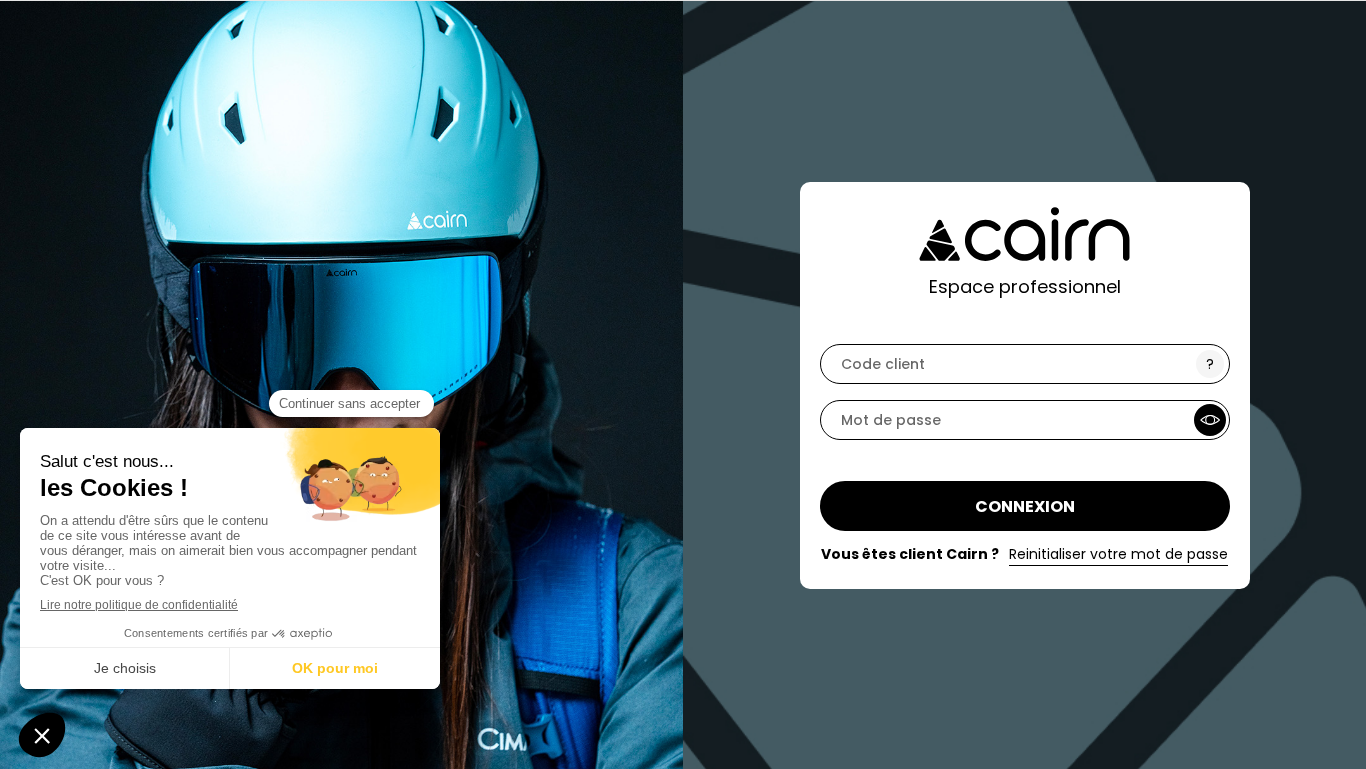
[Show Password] (1210, 420)
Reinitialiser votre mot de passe (1118, 554)
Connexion (1025, 506)
